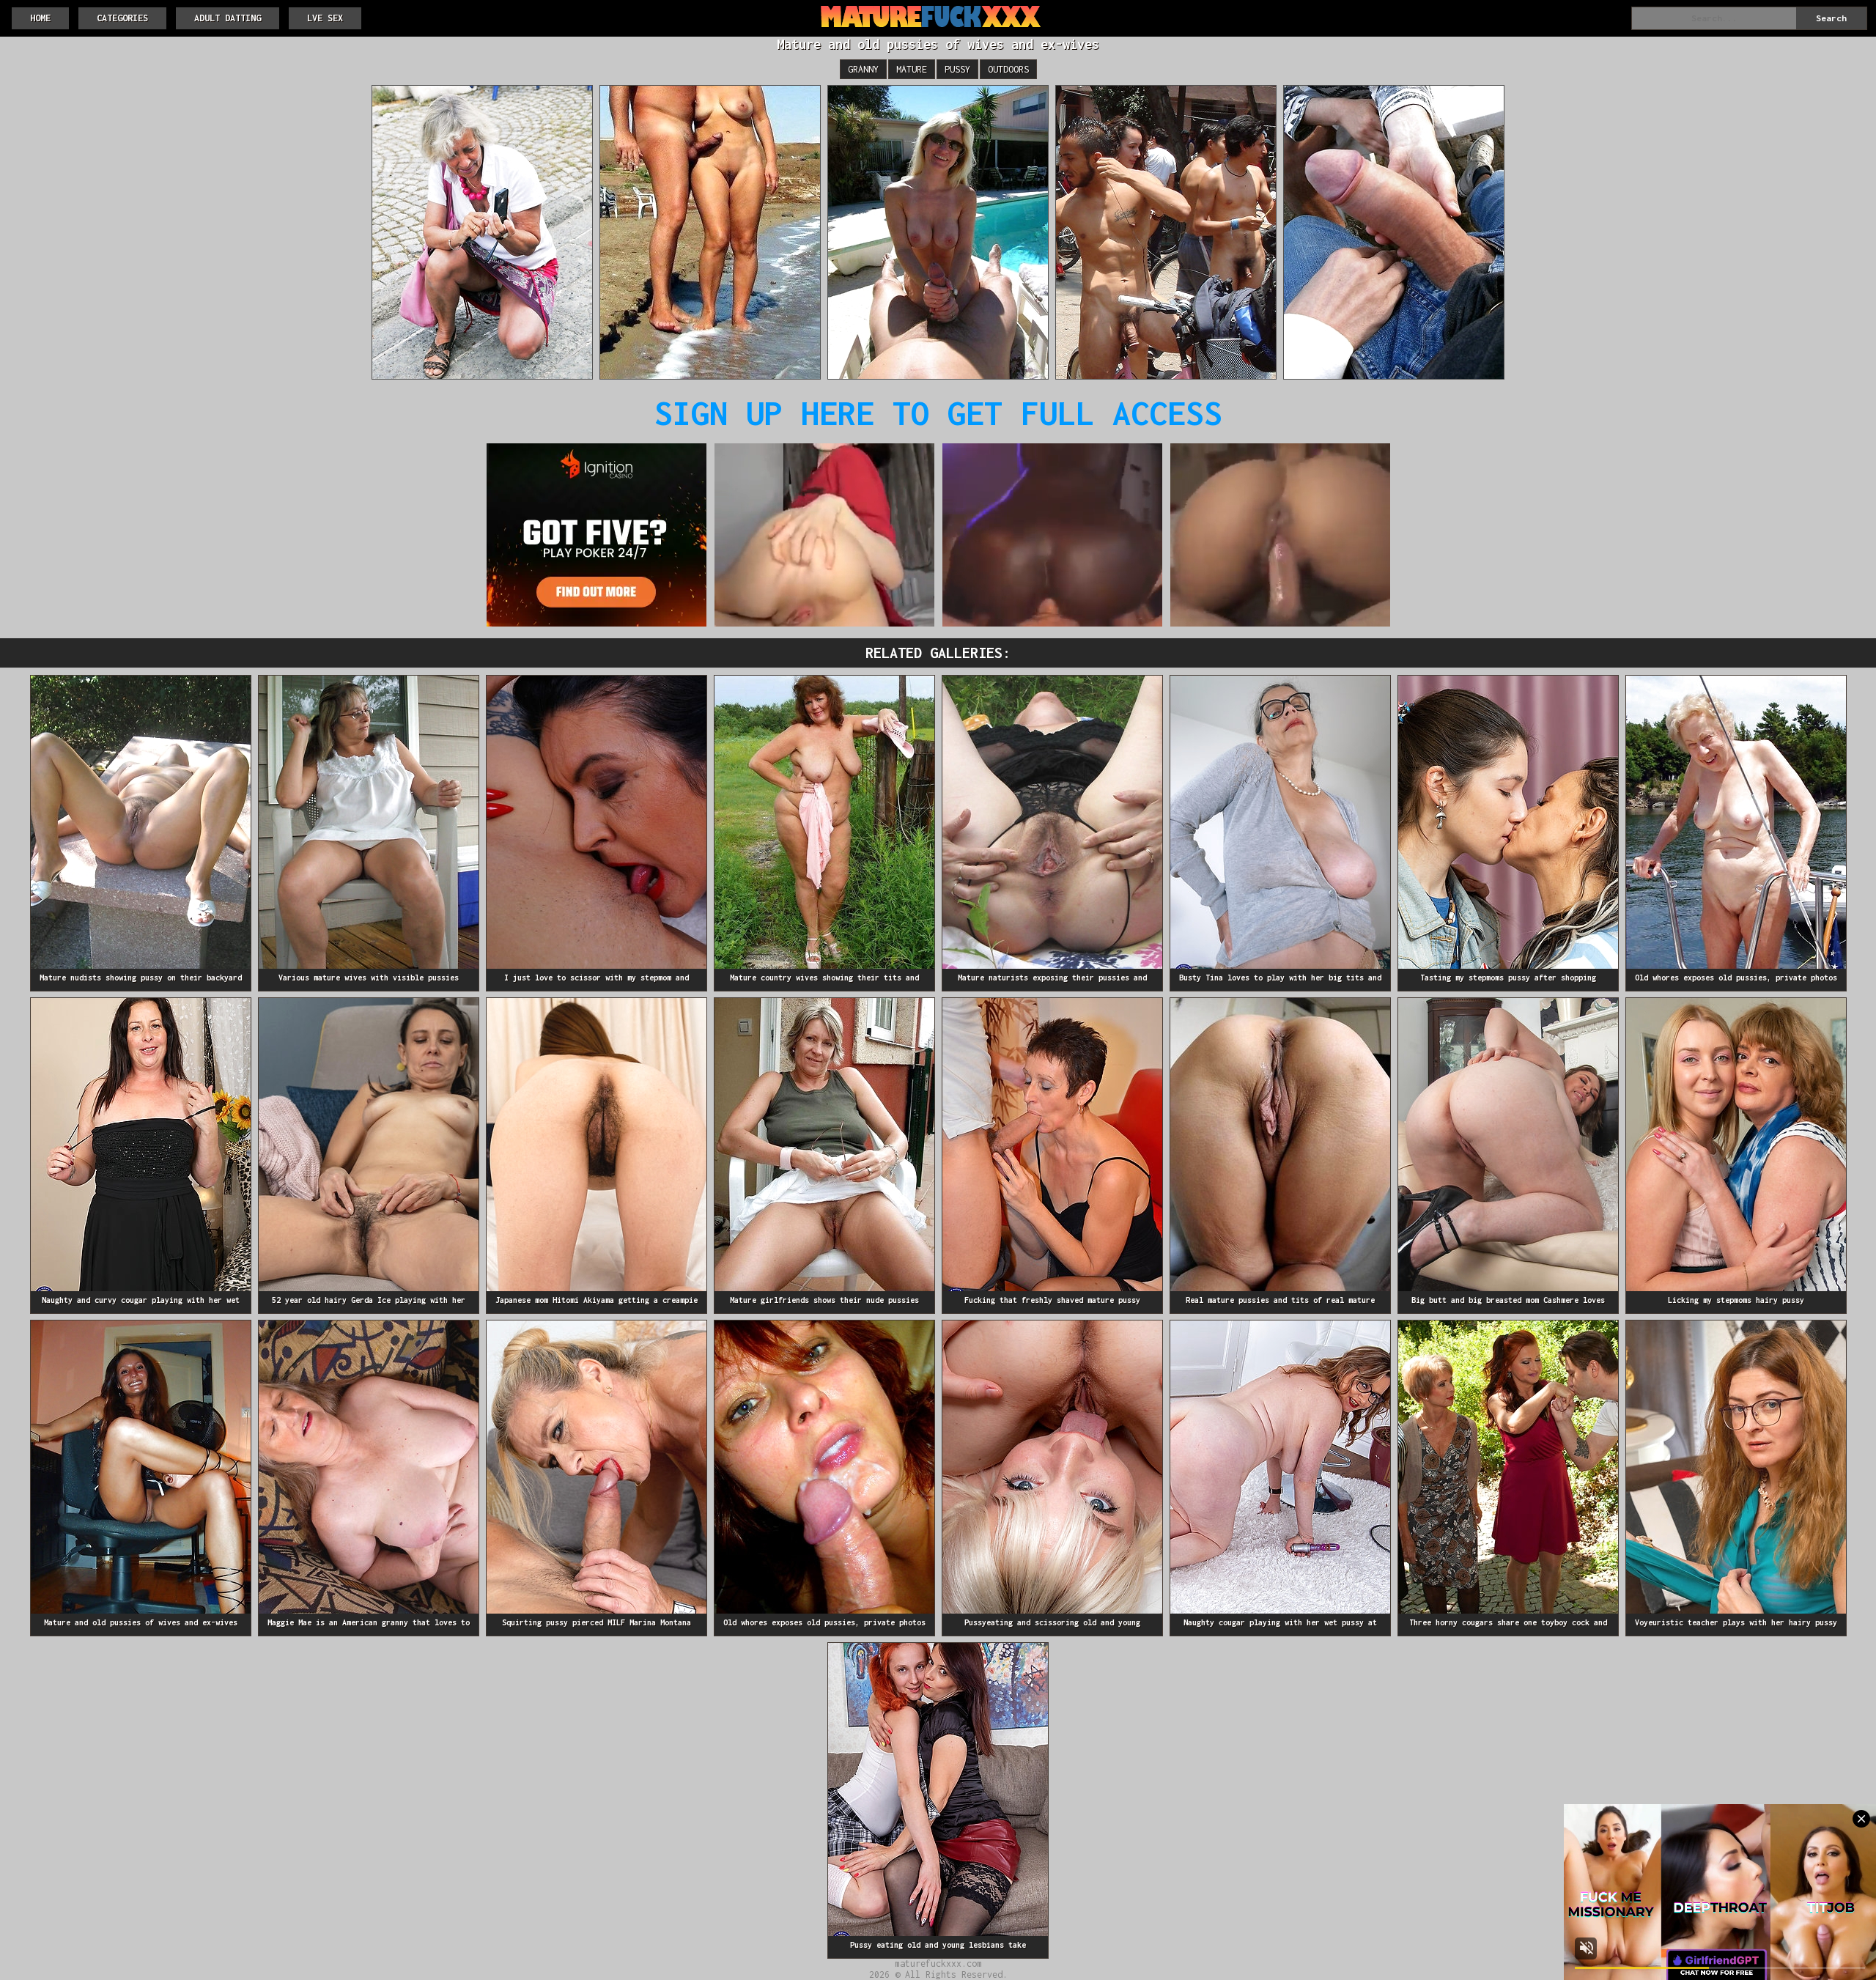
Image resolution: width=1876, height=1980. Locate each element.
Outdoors (1008, 69)
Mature (912, 69)
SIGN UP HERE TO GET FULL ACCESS (938, 413)
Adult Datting (228, 18)
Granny (863, 69)
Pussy (957, 69)
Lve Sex (325, 18)
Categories (122, 18)
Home (40, 18)
